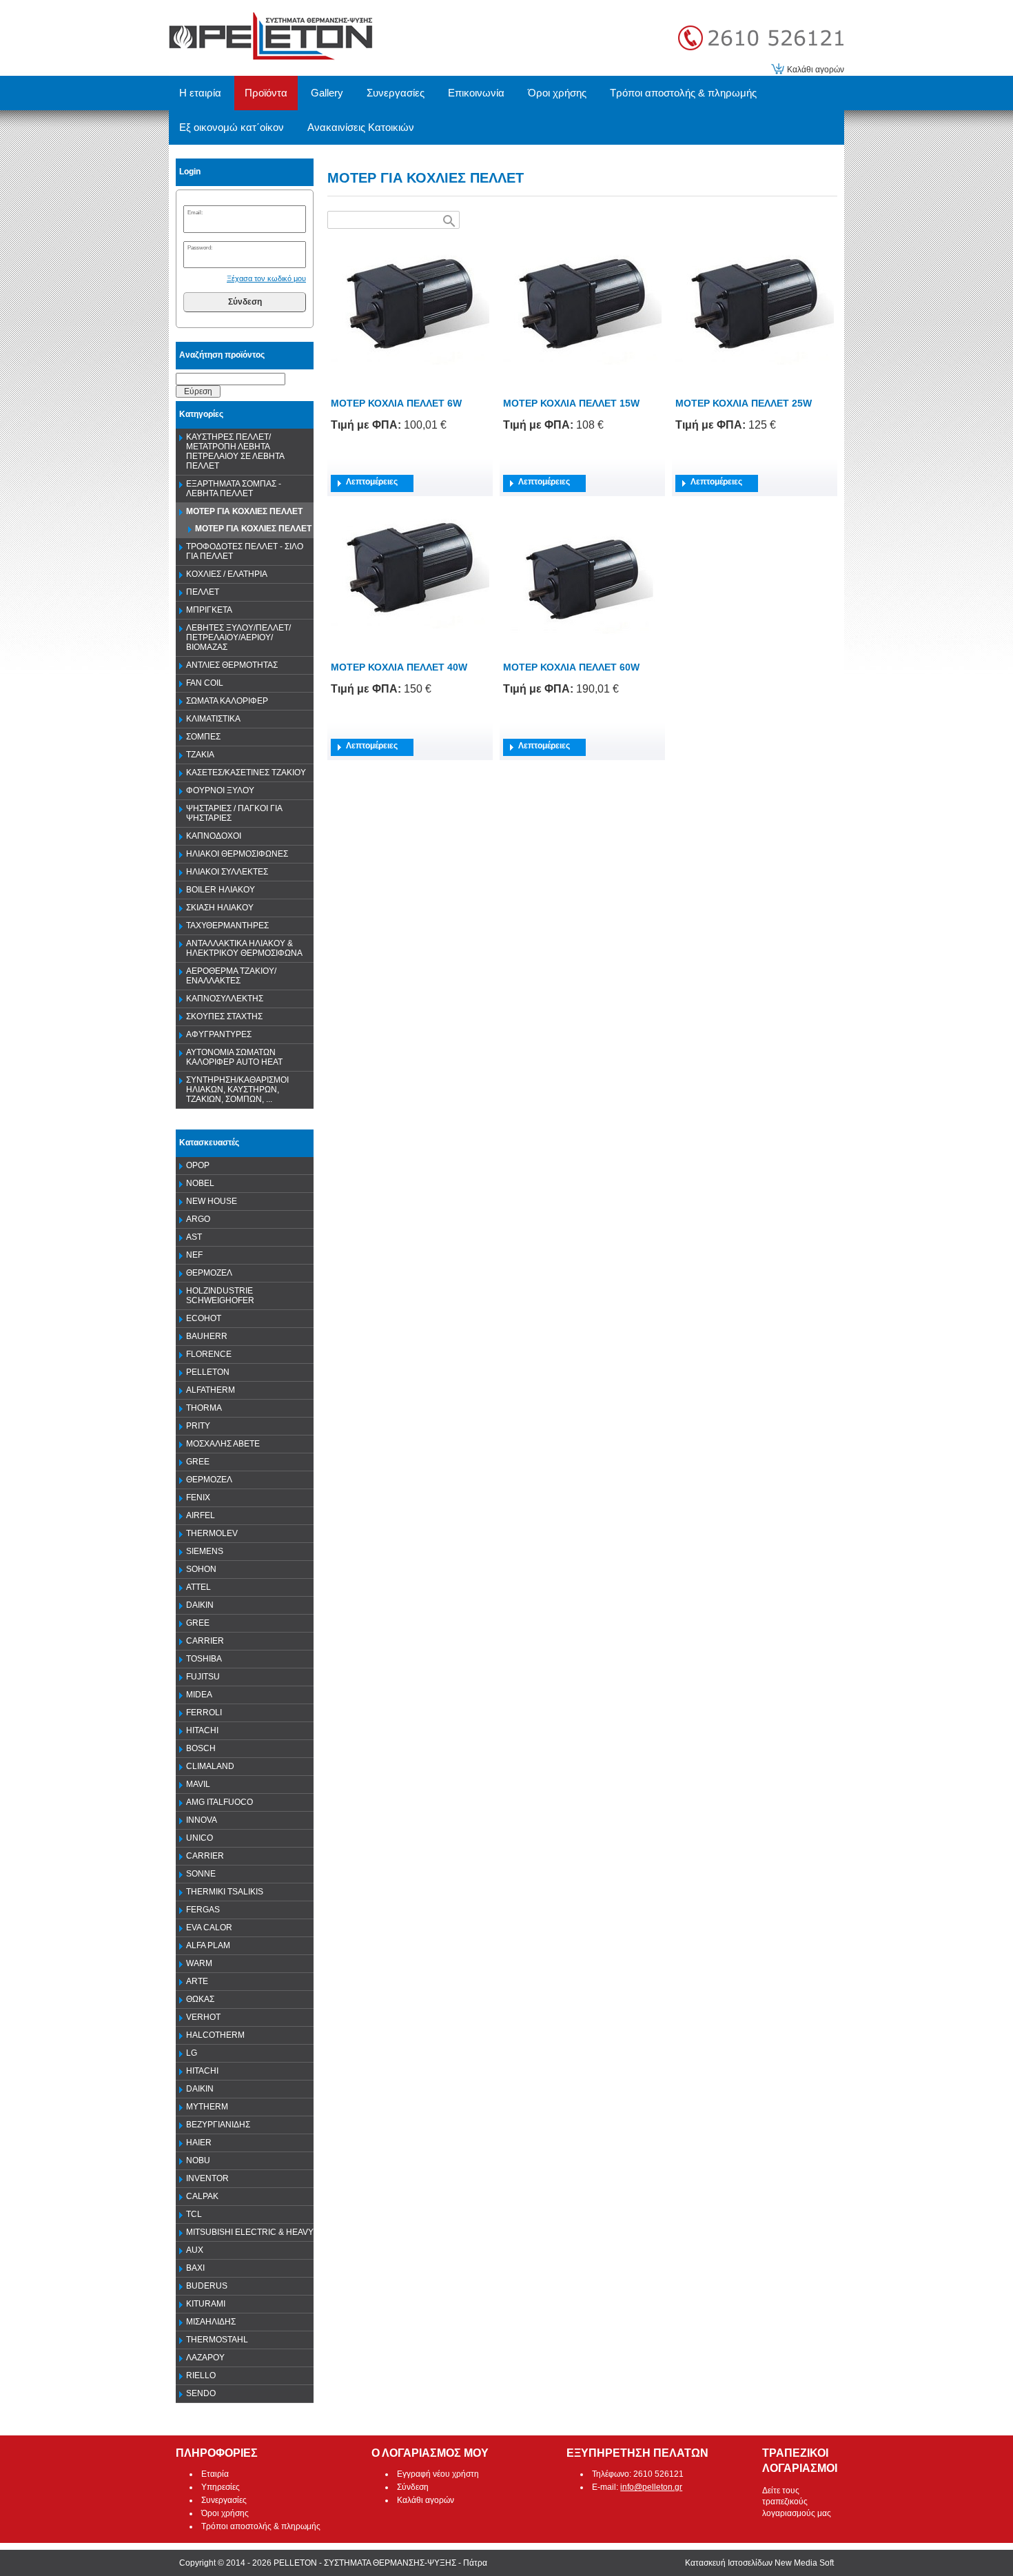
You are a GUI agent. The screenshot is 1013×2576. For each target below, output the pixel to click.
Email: (195, 212)
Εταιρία (215, 2474)
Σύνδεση (245, 302)
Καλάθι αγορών (816, 70)
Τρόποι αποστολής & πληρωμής (261, 2526)
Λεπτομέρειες (372, 482)
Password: (200, 247)
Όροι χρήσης (225, 2513)
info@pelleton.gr (651, 2487)
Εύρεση (198, 391)
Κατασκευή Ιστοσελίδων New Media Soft (759, 2563)
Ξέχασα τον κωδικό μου (266, 278)
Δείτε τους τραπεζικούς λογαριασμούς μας (797, 2502)
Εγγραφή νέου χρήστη (438, 2474)
